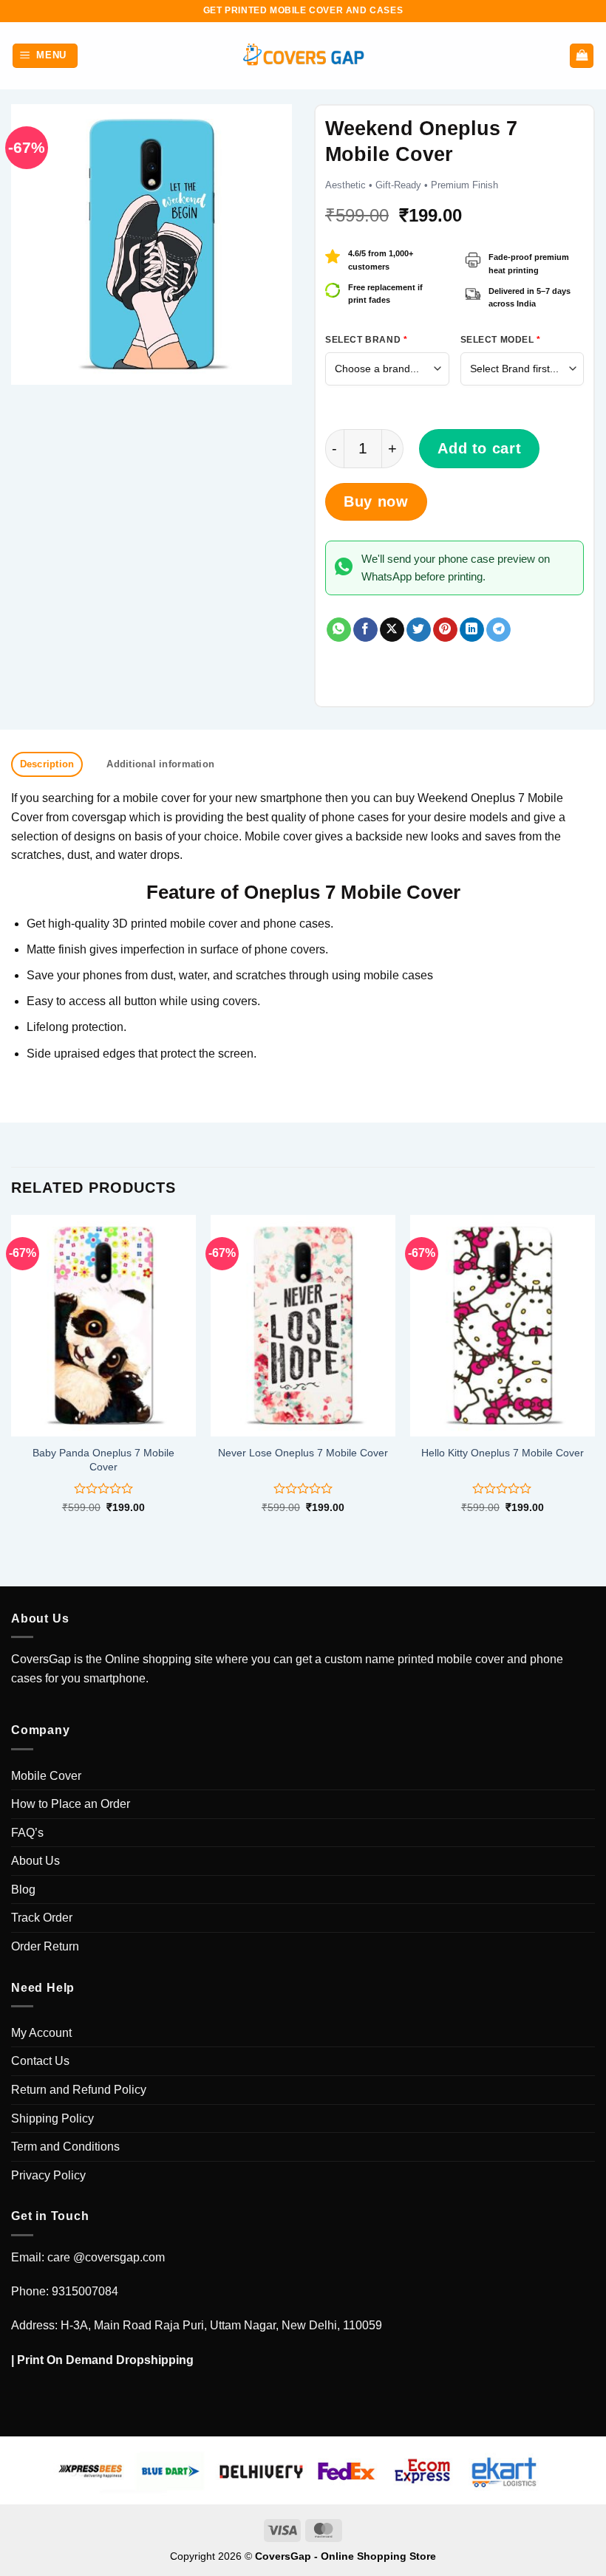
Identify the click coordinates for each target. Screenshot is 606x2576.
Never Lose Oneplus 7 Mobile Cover (303, 1453)
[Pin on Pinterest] (445, 630)
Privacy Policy (48, 2175)
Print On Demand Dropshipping (105, 2360)
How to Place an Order (71, 1804)
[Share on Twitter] (419, 630)
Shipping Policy (52, 2118)
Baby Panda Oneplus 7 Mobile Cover (103, 1460)
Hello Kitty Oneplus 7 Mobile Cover (503, 1453)
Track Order (42, 1918)
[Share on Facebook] (365, 630)
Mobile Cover (46, 1776)
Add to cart (479, 448)
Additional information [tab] (160, 764)
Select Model (501, 340)
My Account (41, 2033)
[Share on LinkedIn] (472, 630)
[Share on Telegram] (498, 630)
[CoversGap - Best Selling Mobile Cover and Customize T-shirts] (303, 56)
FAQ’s (27, 1833)
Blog (23, 1890)
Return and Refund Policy (79, 2090)
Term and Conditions (65, 2147)
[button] (45, 56)
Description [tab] (47, 764)
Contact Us (40, 2061)
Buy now (376, 501)
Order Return (45, 1946)
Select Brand (366, 340)
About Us (35, 1861)
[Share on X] (392, 630)
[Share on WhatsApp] (339, 630)
